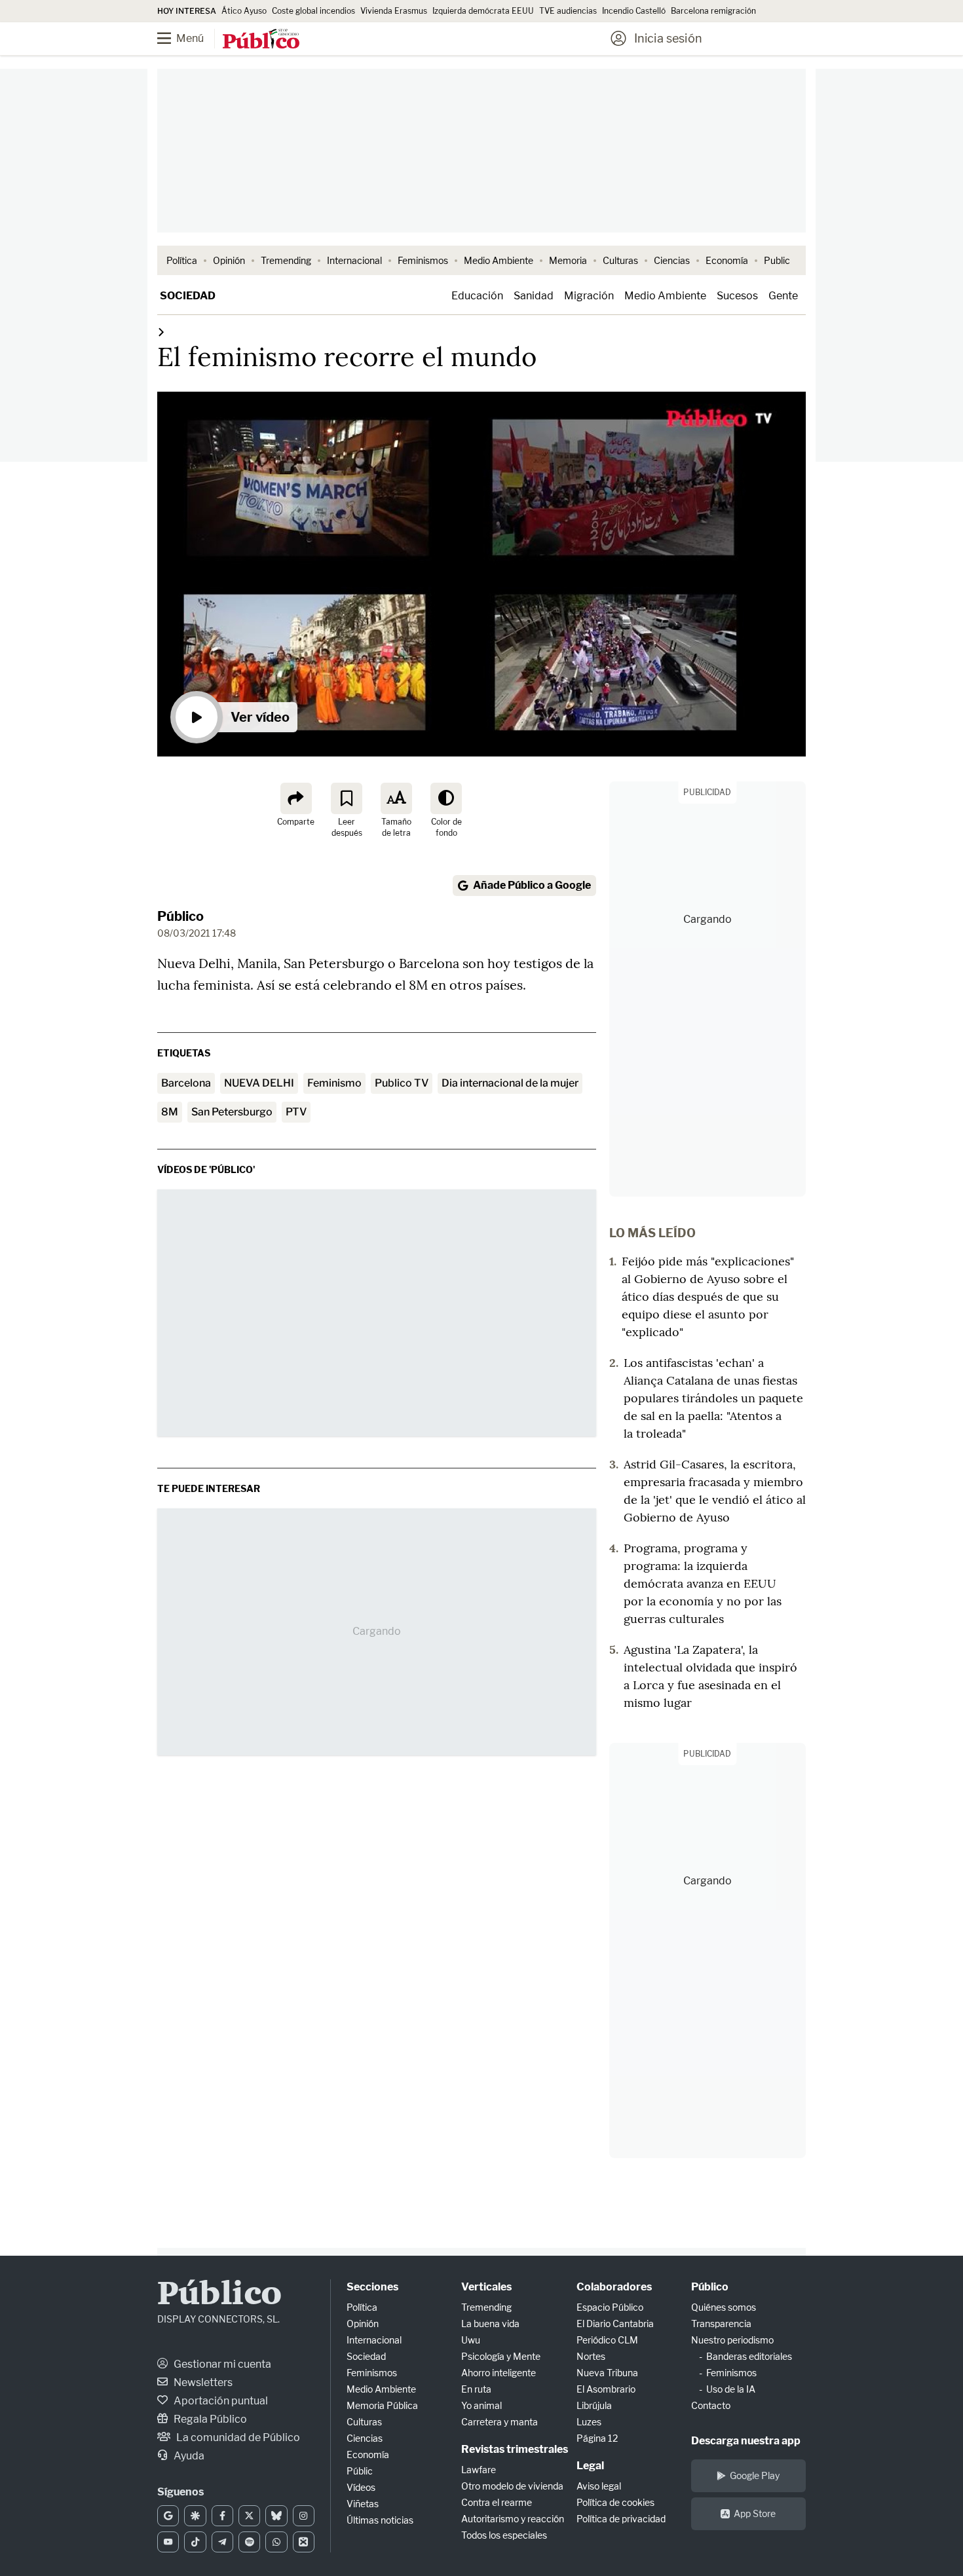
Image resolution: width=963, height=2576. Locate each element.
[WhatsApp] (276, 2542)
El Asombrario (606, 2389)
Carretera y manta (500, 2422)
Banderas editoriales (749, 2356)
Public (777, 260)
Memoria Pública (382, 2405)
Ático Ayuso (244, 11)
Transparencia (721, 2324)
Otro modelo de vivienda (512, 2486)
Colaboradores (614, 2287)
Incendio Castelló (634, 11)
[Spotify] (249, 2542)
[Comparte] (296, 798)
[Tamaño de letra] (396, 798)
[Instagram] (304, 2516)
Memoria (568, 260)
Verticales (486, 2287)
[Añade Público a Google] (168, 2516)
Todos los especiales (504, 2535)
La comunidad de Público (237, 2437)
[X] (249, 2516)
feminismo (334, 1083)
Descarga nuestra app (746, 2441)
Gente (783, 296)
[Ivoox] (304, 2542)
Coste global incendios (313, 11)
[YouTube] (168, 2542)
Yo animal (481, 2405)
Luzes (589, 2422)
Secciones (372, 2287)
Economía (727, 260)
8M (170, 1112)
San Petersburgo (232, 1112)
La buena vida (490, 2324)
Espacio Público (610, 2307)
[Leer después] (347, 798)
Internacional (354, 260)
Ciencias (672, 260)
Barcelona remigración (714, 11)
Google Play (755, 2475)
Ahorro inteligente (499, 2373)
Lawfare (479, 2470)
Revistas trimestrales (515, 2449)
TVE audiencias (568, 11)
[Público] (261, 40)
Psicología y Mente (501, 2356)
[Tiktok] (195, 2542)
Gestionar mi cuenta (221, 2364)
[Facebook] (222, 2516)
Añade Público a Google (532, 885)
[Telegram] (222, 2542)
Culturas (620, 260)
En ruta (476, 2389)
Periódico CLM (607, 2340)
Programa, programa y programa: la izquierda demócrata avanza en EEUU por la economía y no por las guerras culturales (703, 1583)
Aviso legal (599, 2486)
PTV (296, 1112)
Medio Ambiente (499, 260)
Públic (360, 2471)
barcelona (186, 1083)
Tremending (286, 260)
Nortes (591, 2356)
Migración (589, 296)
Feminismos (423, 260)
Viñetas (363, 2504)
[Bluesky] (276, 2516)
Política (182, 260)
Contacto (711, 2405)
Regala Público (209, 2419)
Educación (477, 296)
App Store (755, 2513)
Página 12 (597, 2438)
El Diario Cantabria (615, 2324)
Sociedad (188, 296)
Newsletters (202, 2382)
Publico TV (402, 1083)
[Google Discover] (195, 2516)
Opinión (229, 260)
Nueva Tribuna (607, 2373)
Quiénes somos (724, 2307)
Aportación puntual (220, 2401)
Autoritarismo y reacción (513, 2519)
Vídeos (361, 2487)
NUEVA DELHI (259, 1083)
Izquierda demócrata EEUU (483, 11)
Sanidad (534, 296)
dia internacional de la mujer (510, 1083)
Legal (590, 2466)
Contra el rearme (497, 2502)
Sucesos (737, 296)
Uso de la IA (731, 2389)
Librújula (594, 2405)
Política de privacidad (621, 2519)
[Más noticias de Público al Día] (161, 332)
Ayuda (188, 2456)
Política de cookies (615, 2502)
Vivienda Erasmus (394, 11)
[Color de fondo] (446, 798)
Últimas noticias (380, 2520)
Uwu (471, 2340)
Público (180, 916)
